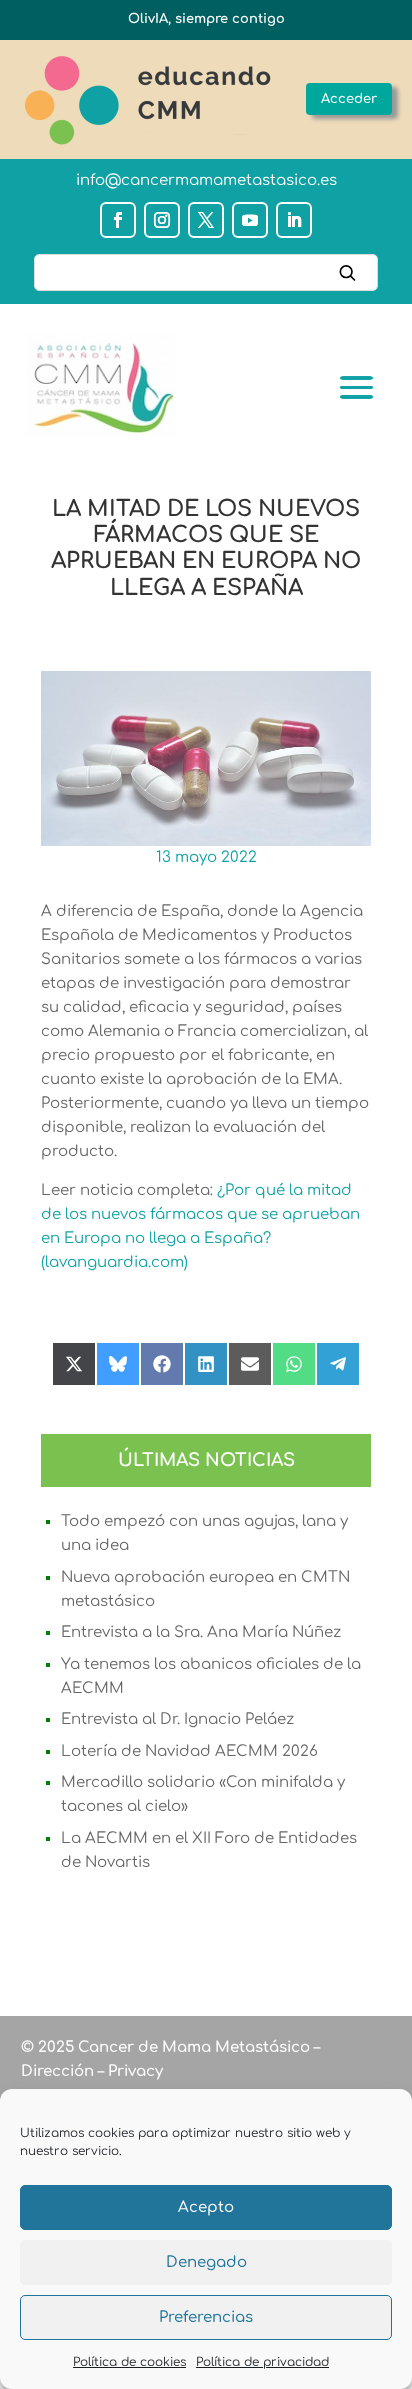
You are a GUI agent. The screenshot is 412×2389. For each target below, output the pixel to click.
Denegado (206, 2262)
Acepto (206, 2207)
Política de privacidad (262, 2362)
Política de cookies (129, 2362)
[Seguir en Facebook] (118, 220)
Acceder (349, 99)
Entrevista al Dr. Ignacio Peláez (177, 1719)
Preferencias (206, 2317)
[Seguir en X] (206, 220)
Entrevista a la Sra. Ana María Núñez (201, 1632)
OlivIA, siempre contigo (206, 19)
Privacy (133, 2071)
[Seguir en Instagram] (162, 220)
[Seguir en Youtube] (250, 220)
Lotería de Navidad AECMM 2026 (189, 1751)
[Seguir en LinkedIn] (294, 220)
